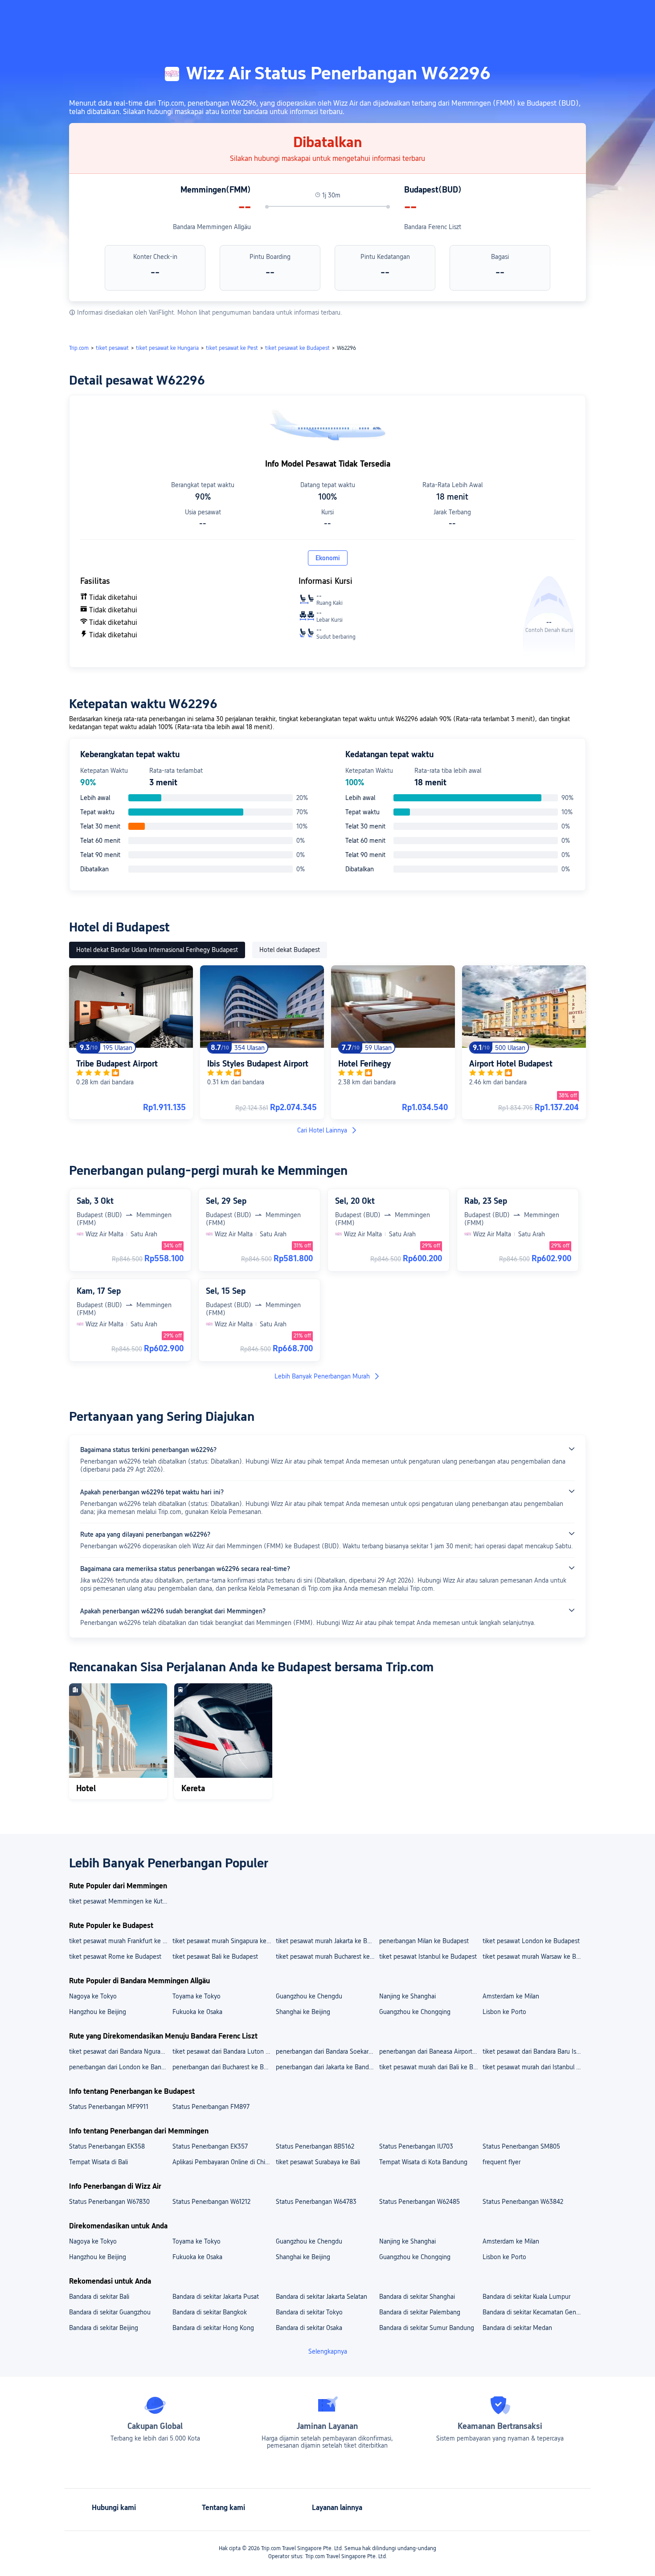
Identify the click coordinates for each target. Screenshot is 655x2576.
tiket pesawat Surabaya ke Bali (318, 2162)
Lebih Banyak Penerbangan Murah (322, 1376)
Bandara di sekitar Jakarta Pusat (216, 2297)
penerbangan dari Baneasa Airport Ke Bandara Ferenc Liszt (430, 2051)
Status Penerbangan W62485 (420, 2202)
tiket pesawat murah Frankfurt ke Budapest (120, 1941)
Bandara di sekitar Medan (517, 2328)
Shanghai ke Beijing (303, 2012)
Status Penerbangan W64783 (316, 2202)
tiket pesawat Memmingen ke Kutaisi (120, 1901)
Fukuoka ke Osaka (197, 2012)
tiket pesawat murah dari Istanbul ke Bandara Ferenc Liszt (534, 2067)
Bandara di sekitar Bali (99, 2297)
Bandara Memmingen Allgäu (212, 227)
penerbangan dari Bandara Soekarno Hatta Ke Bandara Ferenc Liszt (327, 2051)
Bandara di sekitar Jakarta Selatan (321, 2297)
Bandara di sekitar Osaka (309, 2328)
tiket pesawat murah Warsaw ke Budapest (534, 1957)
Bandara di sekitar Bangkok (210, 2312)
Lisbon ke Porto (504, 2012)
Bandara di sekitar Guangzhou (110, 2312)
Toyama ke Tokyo (196, 1996)
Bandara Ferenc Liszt (433, 227)
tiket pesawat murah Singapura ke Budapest (224, 1941)
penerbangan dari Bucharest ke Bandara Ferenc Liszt (224, 2067)
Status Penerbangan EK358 (107, 2146)
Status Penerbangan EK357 (210, 2146)
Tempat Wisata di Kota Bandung (423, 2162)
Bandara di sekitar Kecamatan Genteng (534, 2312)
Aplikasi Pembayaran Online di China (222, 2162)
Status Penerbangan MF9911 (109, 2107)
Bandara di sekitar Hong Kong (213, 2328)
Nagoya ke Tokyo (93, 1996)
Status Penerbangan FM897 (211, 2107)
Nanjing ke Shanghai (407, 1996)
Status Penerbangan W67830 (109, 2202)
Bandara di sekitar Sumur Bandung (427, 2328)
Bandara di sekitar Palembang (420, 2312)
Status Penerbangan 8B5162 (315, 2146)
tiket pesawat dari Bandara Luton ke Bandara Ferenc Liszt (224, 2051)
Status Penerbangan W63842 (523, 2202)
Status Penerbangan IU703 (416, 2146)
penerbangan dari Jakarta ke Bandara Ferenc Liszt (327, 2067)
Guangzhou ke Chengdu (309, 1996)
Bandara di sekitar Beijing (104, 2328)
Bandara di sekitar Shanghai (417, 2297)
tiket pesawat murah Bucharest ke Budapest (327, 1957)
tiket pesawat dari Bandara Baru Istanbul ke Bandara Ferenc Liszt (534, 2051)
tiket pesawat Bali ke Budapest (215, 1957)
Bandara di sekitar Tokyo (309, 2312)
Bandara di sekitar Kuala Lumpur (526, 2297)
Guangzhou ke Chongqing (415, 2012)
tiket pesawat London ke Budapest (531, 1941)
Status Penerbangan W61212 (211, 2202)
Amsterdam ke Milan (511, 1996)
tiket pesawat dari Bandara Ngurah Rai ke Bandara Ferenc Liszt (120, 2051)
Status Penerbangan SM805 (521, 2146)
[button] (576, 15)
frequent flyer (501, 2162)
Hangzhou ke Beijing (98, 2012)
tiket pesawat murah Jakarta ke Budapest (327, 1941)
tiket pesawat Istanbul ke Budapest (428, 1957)
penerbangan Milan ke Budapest (424, 1941)
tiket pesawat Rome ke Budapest (115, 1957)
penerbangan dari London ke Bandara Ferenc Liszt (120, 2067)
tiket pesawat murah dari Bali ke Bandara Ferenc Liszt (430, 2067)
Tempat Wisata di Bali (98, 2162)
